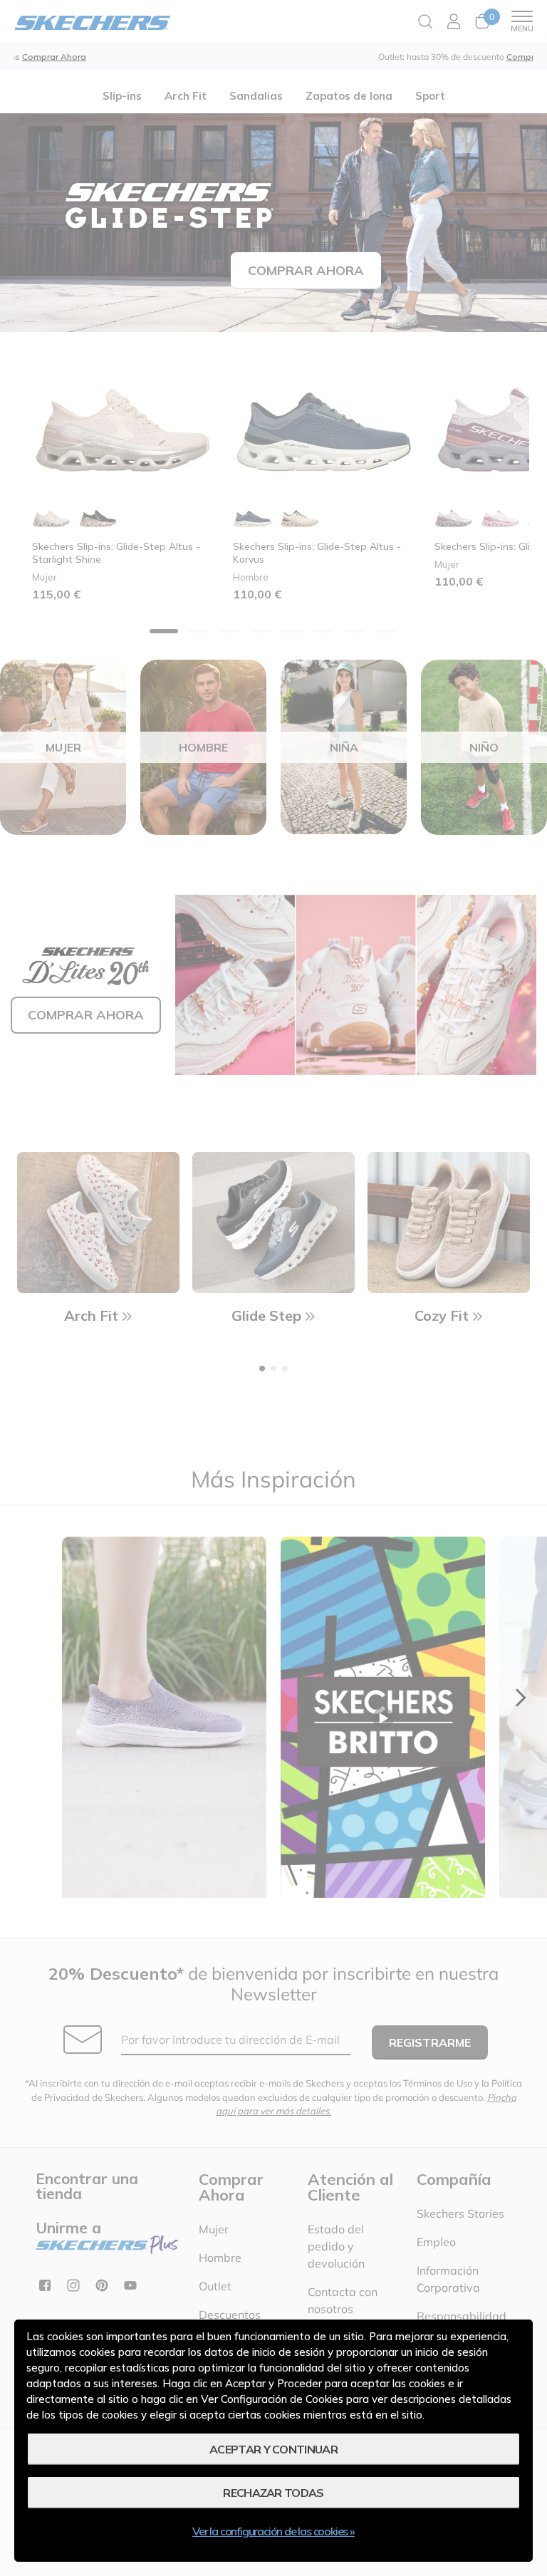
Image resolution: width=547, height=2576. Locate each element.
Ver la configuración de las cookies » (273, 2531)
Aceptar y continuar (273, 2449)
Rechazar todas (273, 2493)
